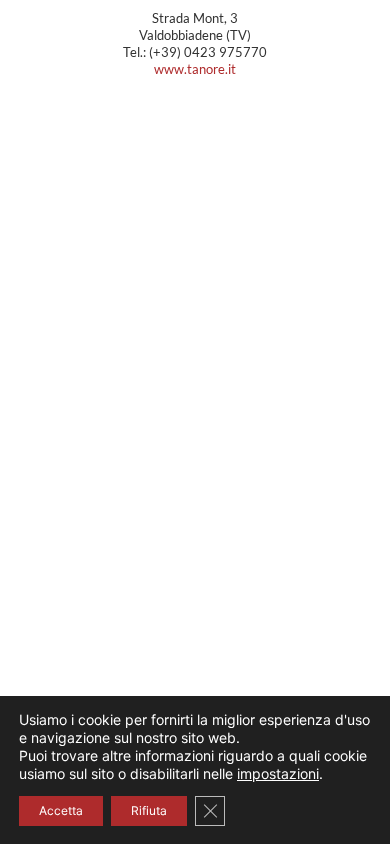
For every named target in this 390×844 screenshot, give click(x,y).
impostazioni (278, 773)
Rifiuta (149, 810)
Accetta (61, 810)
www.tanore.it (195, 69)
